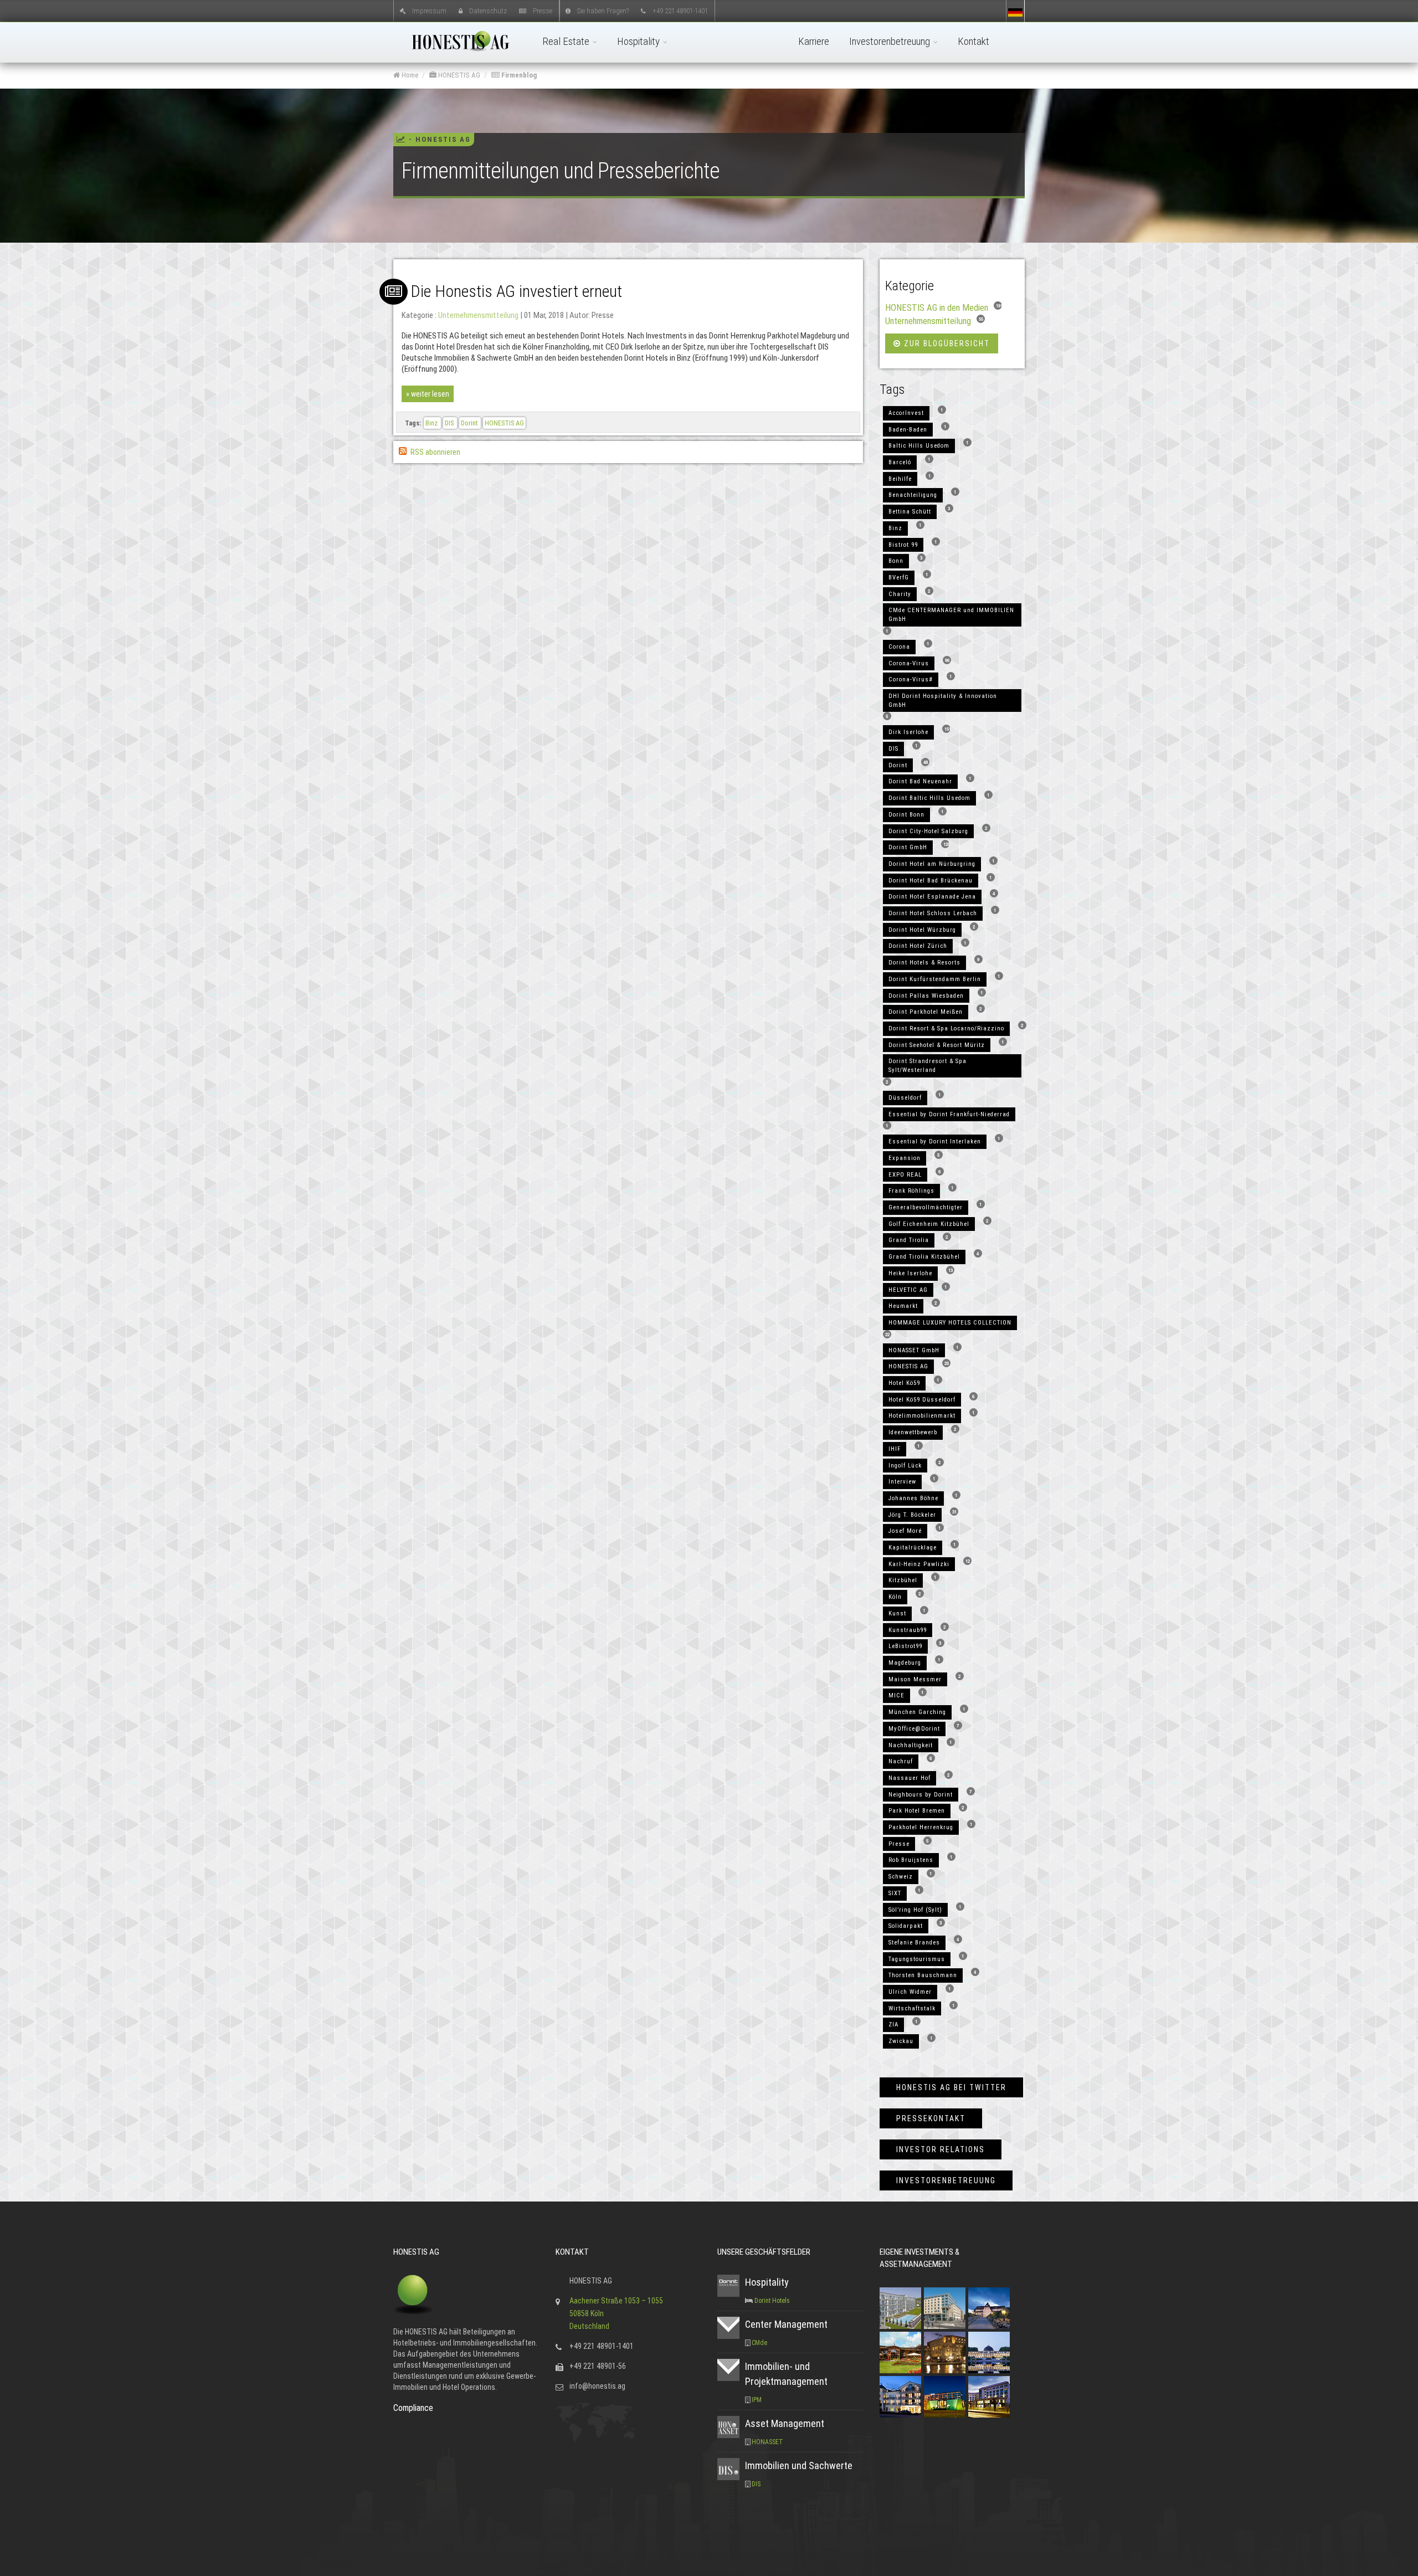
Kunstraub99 (908, 1630)
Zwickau (901, 2041)
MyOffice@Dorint (914, 1729)
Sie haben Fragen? (603, 10)
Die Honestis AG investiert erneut (516, 291)
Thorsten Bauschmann (923, 1975)
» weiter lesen (428, 394)
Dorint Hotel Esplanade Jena (932, 897)
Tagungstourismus (917, 1959)
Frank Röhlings (911, 1191)
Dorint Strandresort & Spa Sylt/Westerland (928, 1066)
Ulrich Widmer (910, 1992)
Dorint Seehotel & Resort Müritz (937, 1045)
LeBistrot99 (905, 1646)
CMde (759, 2343)
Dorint (470, 423)
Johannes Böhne (913, 1498)
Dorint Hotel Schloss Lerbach (933, 913)
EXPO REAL (905, 1175)
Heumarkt (903, 1306)
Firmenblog (518, 75)
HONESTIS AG (458, 75)
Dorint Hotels (772, 2301)
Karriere (814, 41)
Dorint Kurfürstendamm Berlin (935, 979)
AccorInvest (906, 413)
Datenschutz (488, 10)
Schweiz (901, 1877)
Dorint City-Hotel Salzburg (928, 831)
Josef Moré (905, 1531)
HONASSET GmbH (914, 1350)
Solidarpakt (906, 1926)
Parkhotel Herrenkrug (921, 1827)
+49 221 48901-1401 (680, 10)
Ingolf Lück (905, 1466)
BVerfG (899, 578)
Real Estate (567, 41)
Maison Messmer (915, 1679)
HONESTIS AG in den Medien (937, 307)
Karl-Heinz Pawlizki (919, 1564)
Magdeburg (905, 1663)
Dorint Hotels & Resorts (924, 963)
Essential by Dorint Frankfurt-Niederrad (949, 1114)
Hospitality (639, 41)
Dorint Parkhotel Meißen (926, 1012)
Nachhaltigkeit (911, 1745)
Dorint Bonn (906, 815)
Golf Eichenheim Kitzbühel (929, 1224)
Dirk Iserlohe (908, 732)
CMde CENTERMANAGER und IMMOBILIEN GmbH (951, 615)
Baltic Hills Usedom (919, 446)
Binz (432, 423)
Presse (543, 10)
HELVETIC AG (908, 1290)
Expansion (905, 1158)
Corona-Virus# (911, 679)
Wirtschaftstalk (912, 2008)
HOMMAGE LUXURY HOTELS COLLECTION (950, 1323)
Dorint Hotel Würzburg (922, 930)
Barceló (900, 462)
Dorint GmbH (908, 847)
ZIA (893, 2025)
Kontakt (973, 41)
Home (409, 75)
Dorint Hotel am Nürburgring (932, 864)
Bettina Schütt (910, 512)
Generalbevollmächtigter (926, 1207)
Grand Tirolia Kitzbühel (924, 1257)
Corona (899, 647)
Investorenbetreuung (891, 41)
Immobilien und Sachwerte (799, 2465)
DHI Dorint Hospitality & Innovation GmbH (943, 701)
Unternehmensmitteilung (478, 315)
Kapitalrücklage (913, 1548)
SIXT (895, 1893)
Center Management (786, 2324)
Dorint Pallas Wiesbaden (926, 996)
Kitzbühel (903, 1580)
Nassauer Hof (910, 1778)
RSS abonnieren (435, 452)
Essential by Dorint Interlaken (935, 1141)
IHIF (895, 1449)
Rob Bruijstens (911, 1860)
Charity (900, 594)
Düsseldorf (905, 1098)
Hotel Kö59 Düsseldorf (922, 1400)
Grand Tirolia (909, 1240)
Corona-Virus (909, 663)
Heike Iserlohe (910, 1273)
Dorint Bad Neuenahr (920, 781)
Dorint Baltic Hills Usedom (929, 798)
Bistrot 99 (903, 545)
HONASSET (767, 2442)
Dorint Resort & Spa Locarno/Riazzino (946, 1028)
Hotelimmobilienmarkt (922, 1416)
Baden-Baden (908, 430)
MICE (896, 1695)
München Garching (917, 1712)
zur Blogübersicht (946, 343)
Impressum (429, 10)
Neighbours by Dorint (921, 1795)
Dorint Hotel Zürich (918, 946)
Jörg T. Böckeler (912, 1515)
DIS (450, 423)
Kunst (897, 1613)
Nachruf (901, 1761)
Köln (895, 1597)
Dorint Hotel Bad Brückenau (931, 881)
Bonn (896, 561)
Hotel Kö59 (904, 1383)
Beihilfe (900, 479)
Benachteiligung (913, 495)
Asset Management (785, 2423)
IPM (757, 2400)
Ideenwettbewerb (913, 1432)
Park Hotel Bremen (917, 1811)
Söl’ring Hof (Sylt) (915, 1910)
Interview (902, 1482)
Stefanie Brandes (914, 1943)
